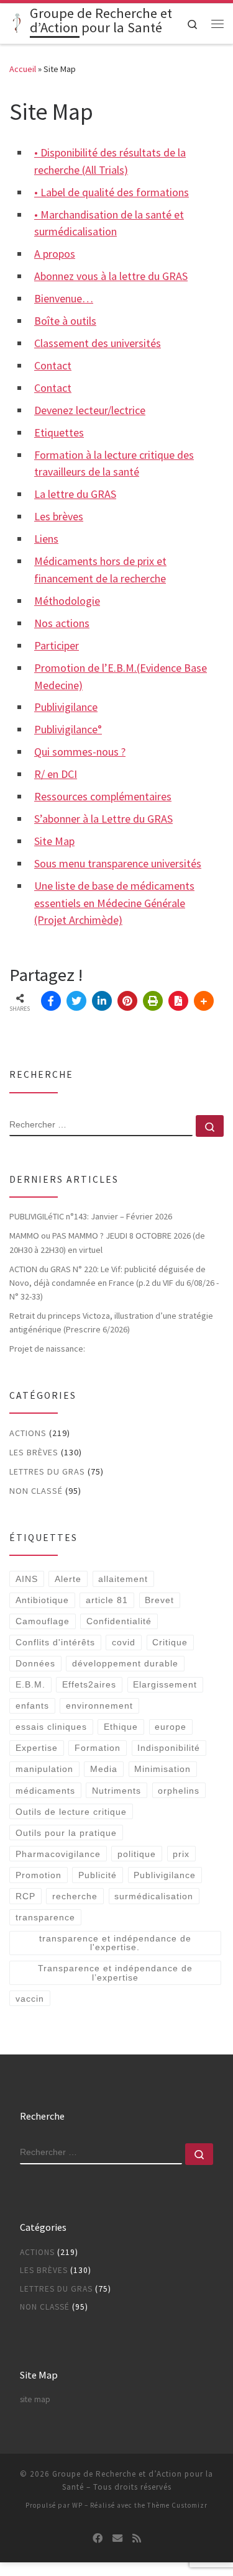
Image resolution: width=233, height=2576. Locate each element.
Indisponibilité (169, 1748)
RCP (25, 1896)
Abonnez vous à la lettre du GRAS (111, 276)
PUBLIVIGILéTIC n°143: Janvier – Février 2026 (91, 1216)
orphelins (179, 1791)
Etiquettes (59, 432)
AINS (27, 1579)
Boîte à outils (65, 321)
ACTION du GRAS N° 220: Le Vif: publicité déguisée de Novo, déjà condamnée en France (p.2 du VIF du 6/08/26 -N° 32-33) (114, 1283)
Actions (28, 1433)
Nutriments (116, 1791)
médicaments (45, 1791)
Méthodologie (67, 601)
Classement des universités (98, 343)
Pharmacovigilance (58, 1854)
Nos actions (62, 623)
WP (77, 2505)
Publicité (98, 1875)
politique (137, 1854)
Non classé (36, 1491)
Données (35, 1663)
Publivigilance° (68, 729)
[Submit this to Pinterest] (127, 1001)
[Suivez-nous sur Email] (117, 2538)
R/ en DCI (56, 774)
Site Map (54, 841)
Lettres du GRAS (47, 1471)
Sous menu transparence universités (118, 863)
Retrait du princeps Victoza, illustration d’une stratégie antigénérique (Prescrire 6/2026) (111, 1322)
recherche (75, 1896)
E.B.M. (30, 1684)
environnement (99, 1706)
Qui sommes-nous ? (80, 752)
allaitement (123, 1579)
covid (124, 1642)
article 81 (107, 1600)
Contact (53, 365)
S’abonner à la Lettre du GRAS (103, 819)
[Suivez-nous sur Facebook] (98, 2538)
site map (35, 2399)
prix (181, 1854)
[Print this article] (153, 1001)
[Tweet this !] (76, 1001)
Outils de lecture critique (71, 1812)
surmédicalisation (154, 1896)
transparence (45, 1917)
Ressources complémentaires (103, 796)
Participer (57, 645)
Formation (98, 1748)
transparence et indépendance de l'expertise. (115, 1943)
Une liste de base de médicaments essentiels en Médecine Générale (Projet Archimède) (114, 903)
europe (171, 1727)
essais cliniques (51, 1727)
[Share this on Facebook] (51, 1001)
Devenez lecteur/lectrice (90, 410)
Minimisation (162, 1769)
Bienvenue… (64, 298)
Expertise (37, 1748)
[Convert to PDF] (178, 1001)
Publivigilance (66, 707)
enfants (32, 1706)
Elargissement (165, 1684)
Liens (46, 539)
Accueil (23, 69)
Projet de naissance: (48, 1349)
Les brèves (59, 516)
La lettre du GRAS (75, 494)
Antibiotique (42, 1600)
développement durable (125, 1663)
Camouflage (43, 1621)
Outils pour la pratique (66, 1833)
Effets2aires (89, 1684)
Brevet (159, 1600)
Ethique (121, 1727)
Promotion (39, 1875)
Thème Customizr (177, 2505)
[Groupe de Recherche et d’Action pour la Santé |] (17, 22)
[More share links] (204, 1001)
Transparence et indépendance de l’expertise (115, 1973)
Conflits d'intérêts (55, 1642)
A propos (55, 254)
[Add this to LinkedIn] (102, 1001)
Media (104, 1769)
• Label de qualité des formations (112, 192)
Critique (170, 1642)
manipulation (44, 1769)
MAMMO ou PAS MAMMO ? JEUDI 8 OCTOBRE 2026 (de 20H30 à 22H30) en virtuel (107, 1242)
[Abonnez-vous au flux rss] (137, 2538)
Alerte (68, 1579)
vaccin (30, 1999)
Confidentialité (119, 1621)
